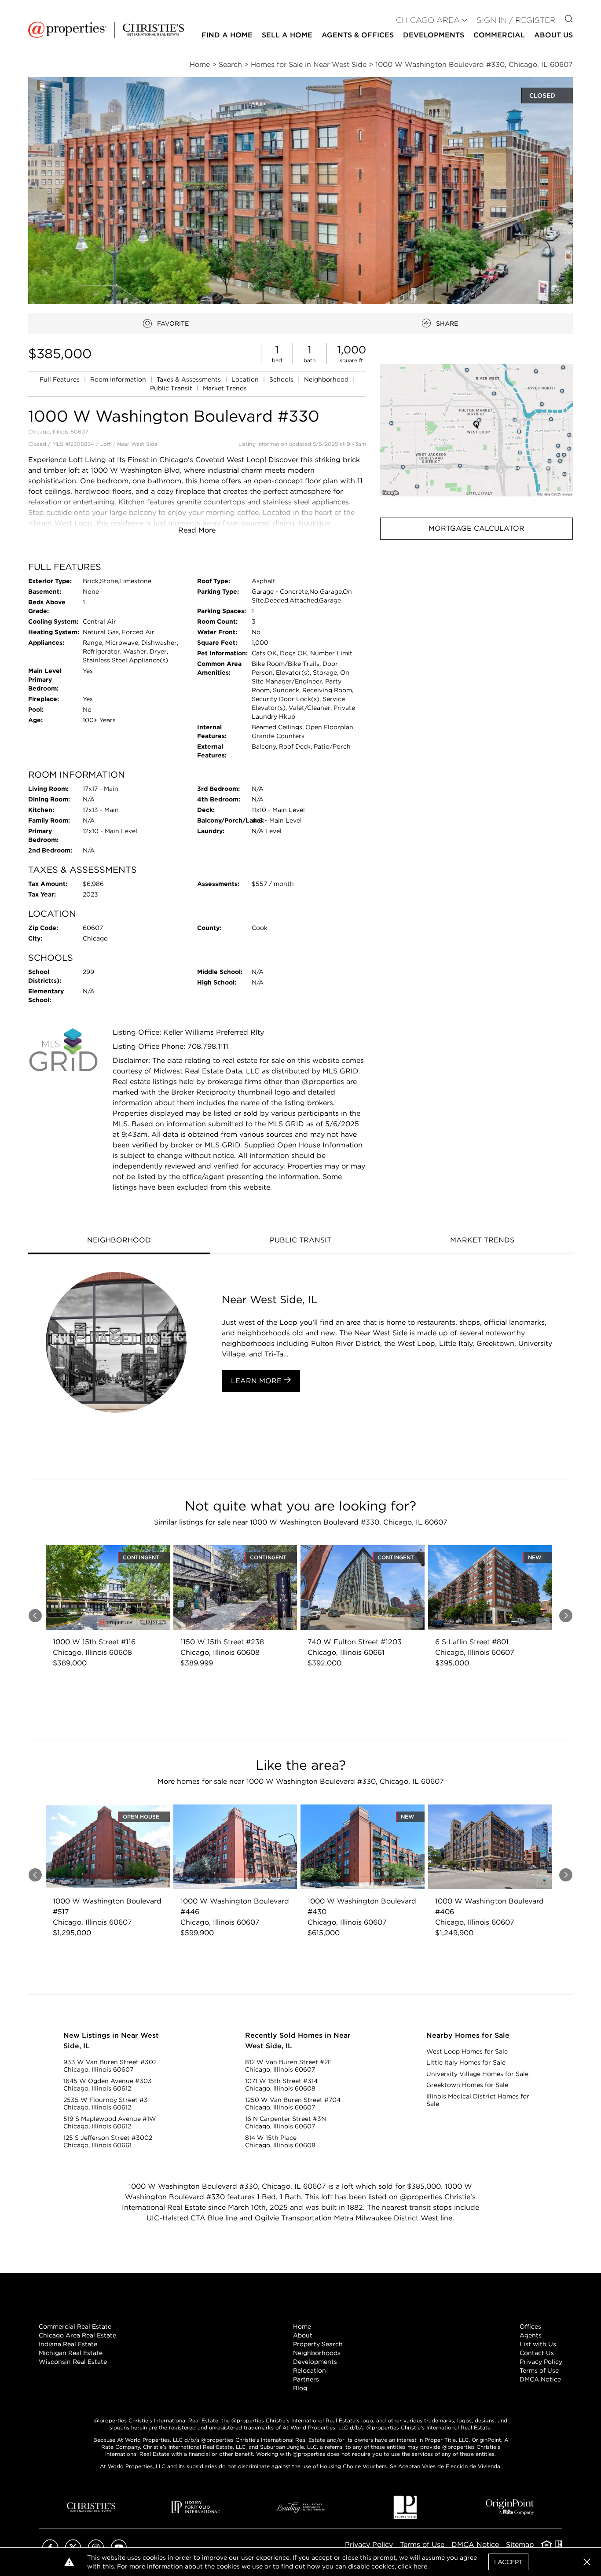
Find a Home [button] (227, 35)
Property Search (318, 2344)
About (303, 2335)
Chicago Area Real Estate (77, 2335)
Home (302, 2326)
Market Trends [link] (225, 388)
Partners (306, 2379)
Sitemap (520, 2545)
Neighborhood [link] (327, 379)
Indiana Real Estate (68, 2344)
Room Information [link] (119, 379)
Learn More (257, 1381)
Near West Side (137, 444)
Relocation (310, 2370)
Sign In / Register (516, 20)
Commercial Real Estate (75, 2326)
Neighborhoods (317, 2353)
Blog (300, 2388)
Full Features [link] (60, 379)
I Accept (508, 2562)
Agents (531, 2335)
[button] (476, 430)
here (420, 2566)
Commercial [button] (499, 35)
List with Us (538, 2344)
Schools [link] (282, 379)
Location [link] (246, 379)
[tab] (119, 1241)
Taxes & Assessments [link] (190, 379)
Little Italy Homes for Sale (466, 2062)
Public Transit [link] (172, 388)
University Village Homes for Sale (477, 2074)
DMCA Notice (540, 2379)
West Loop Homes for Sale (467, 2051)
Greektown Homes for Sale (467, 2085)
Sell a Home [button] (287, 35)
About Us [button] (553, 35)
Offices (530, 2326)
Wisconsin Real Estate (73, 2362)
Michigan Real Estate (71, 2353)
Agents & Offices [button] (358, 35)
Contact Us (537, 2353)
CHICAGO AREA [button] (428, 20)
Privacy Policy (541, 2362)
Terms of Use (539, 2370)
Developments (434, 35)
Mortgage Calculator (476, 528)
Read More (197, 530)
